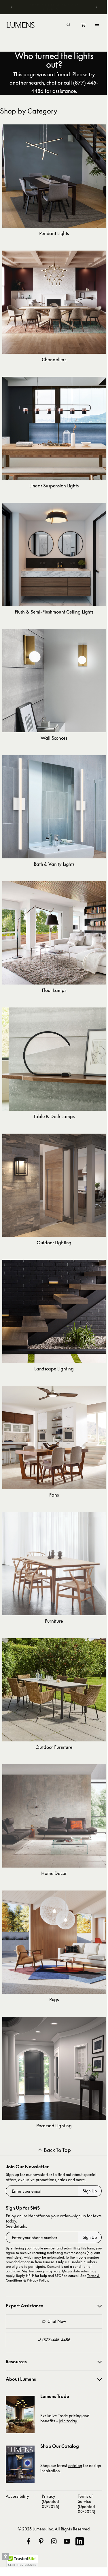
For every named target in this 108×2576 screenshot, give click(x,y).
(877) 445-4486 (56, 2340)
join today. (68, 2421)
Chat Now (57, 2321)
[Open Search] (64, 25)
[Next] (92, 7)
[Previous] (12, 7)
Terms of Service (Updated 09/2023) (86, 2504)
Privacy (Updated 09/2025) (50, 2501)
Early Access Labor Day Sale (54, 7)
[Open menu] (93, 25)
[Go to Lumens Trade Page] (20, 2414)
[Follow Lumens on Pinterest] (41, 2541)
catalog (75, 2465)
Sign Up (90, 2191)
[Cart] (79, 26)
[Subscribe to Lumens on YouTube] (67, 2541)
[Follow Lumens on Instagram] (54, 2541)
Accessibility (17, 2496)
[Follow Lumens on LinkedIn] (79, 2541)
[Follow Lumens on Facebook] (29, 2541)
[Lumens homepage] (21, 26)
